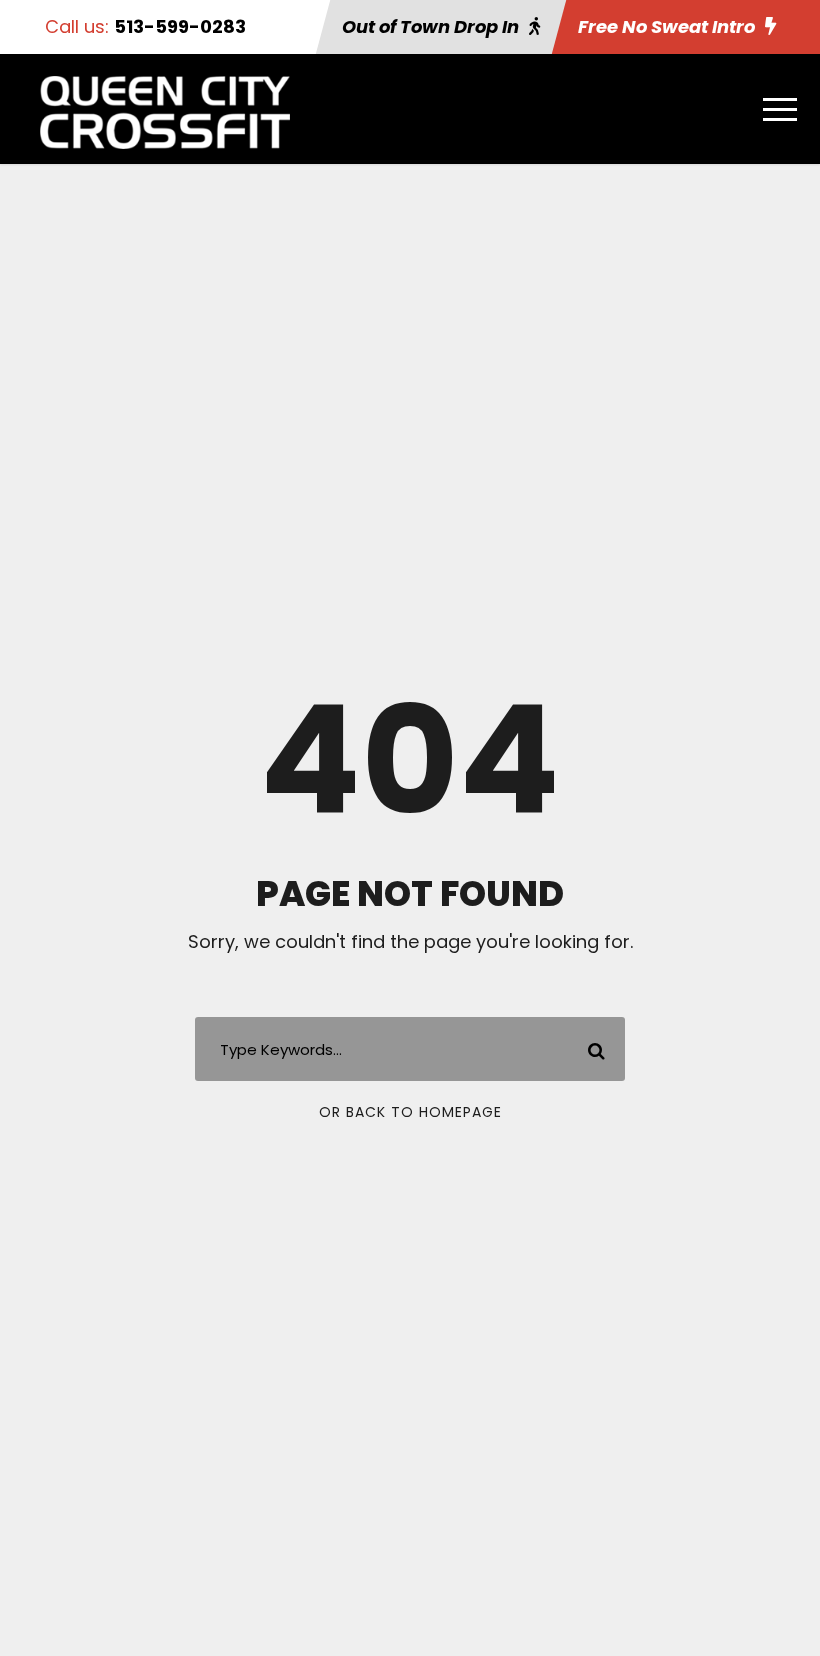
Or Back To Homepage (410, 1112)
